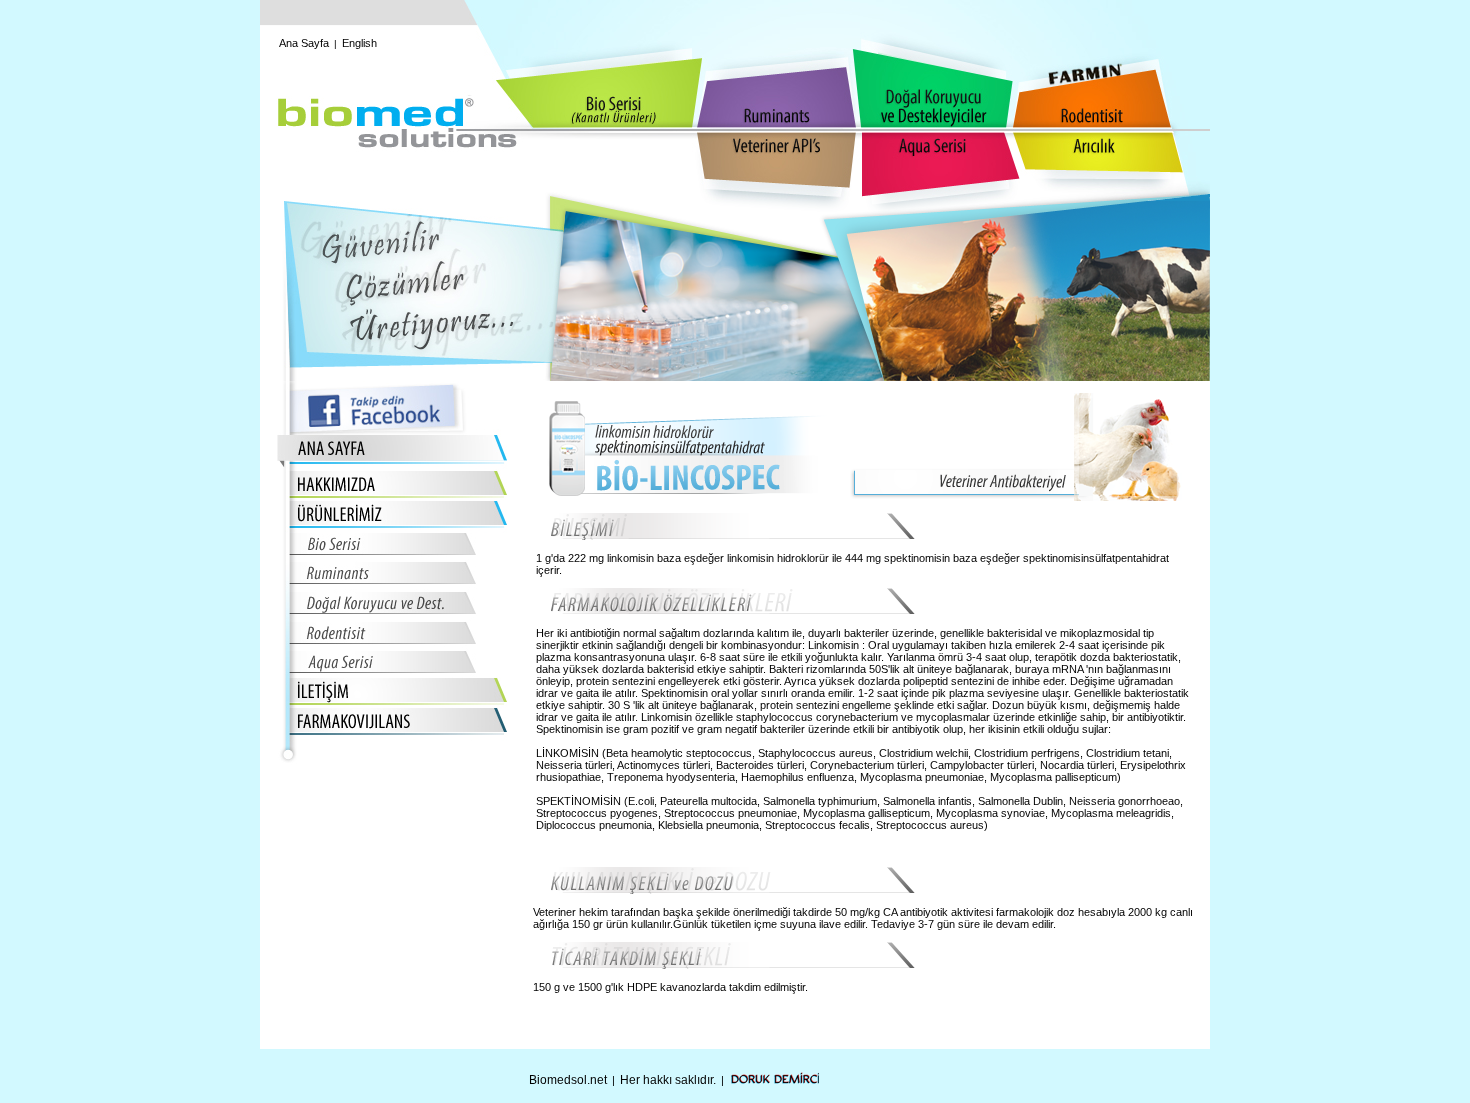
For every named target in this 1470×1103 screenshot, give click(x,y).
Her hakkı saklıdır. (668, 1080)
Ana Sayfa (304, 43)
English (359, 43)
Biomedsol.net (568, 1080)
